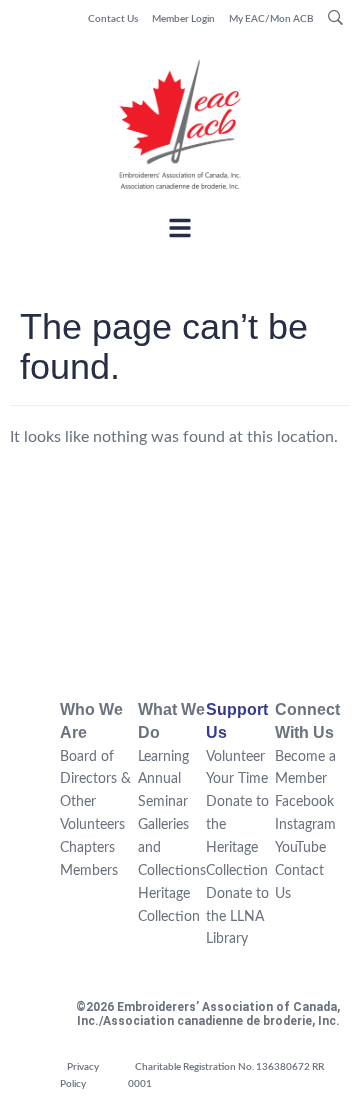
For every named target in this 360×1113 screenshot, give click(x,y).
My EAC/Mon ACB (271, 19)
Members (89, 871)
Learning (163, 757)
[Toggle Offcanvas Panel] (180, 231)
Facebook (304, 802)
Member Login (183, 19)
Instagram (305, 825)
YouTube (300, 848)
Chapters (87, 848)
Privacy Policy (79, 1075)
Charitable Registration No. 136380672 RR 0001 (226, 1075)
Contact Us (113, 19)
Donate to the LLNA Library (237, 917)
